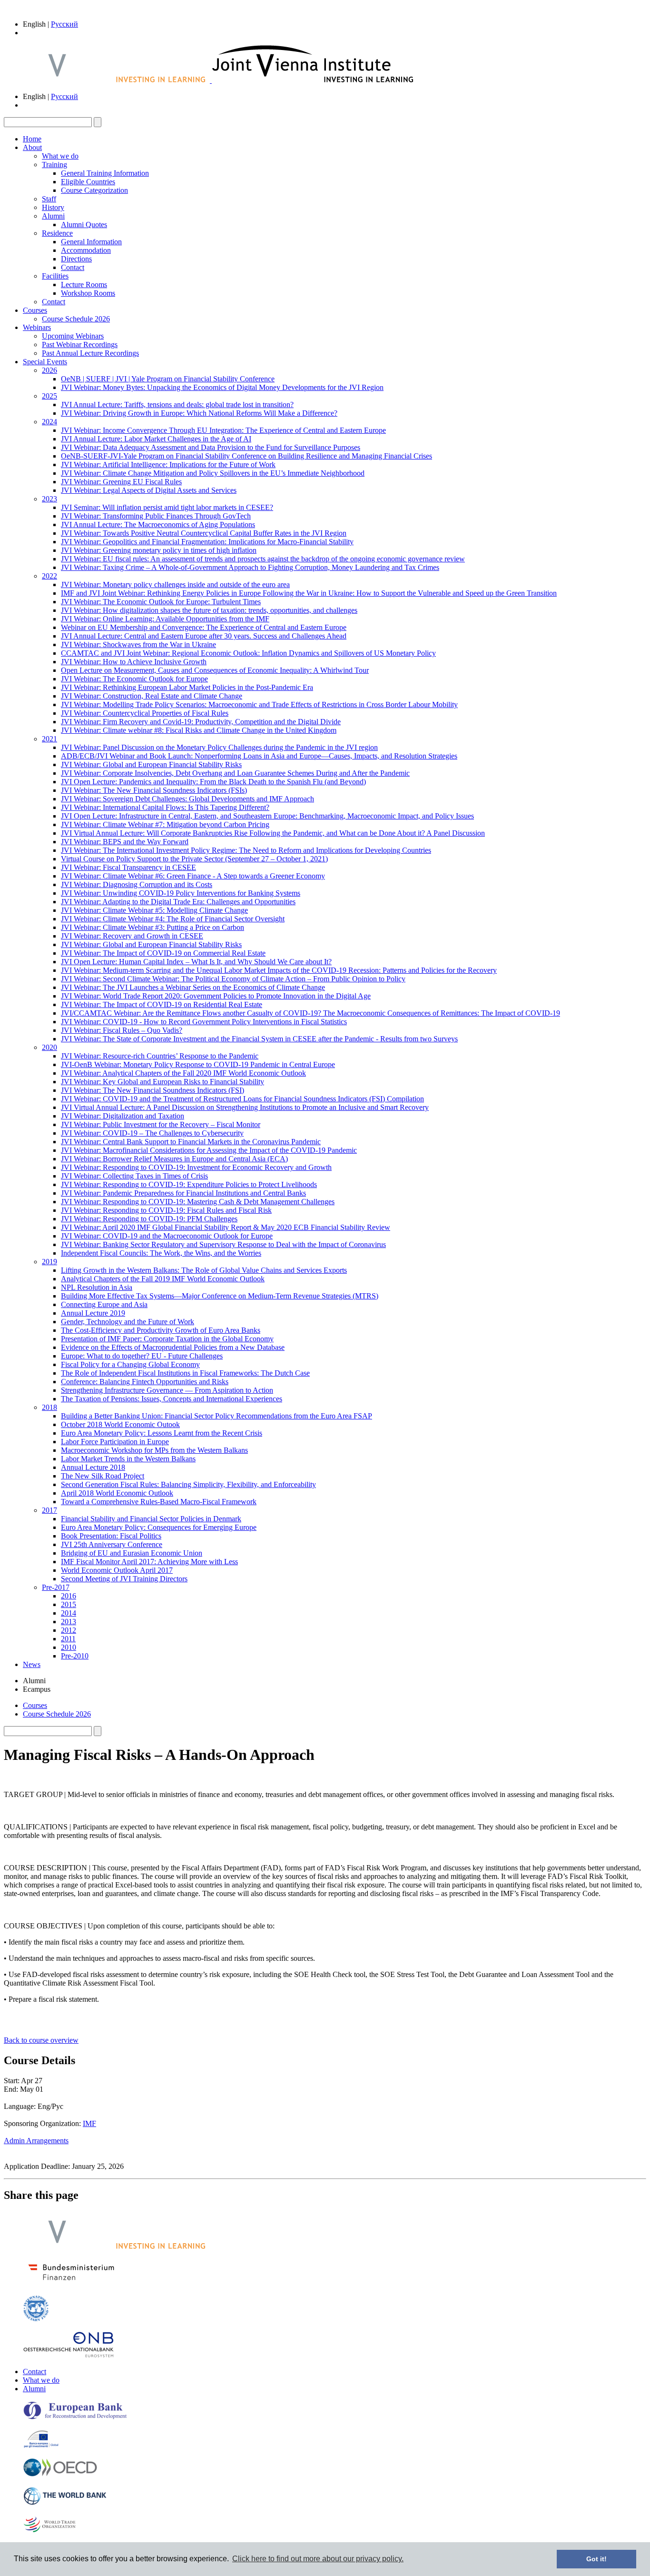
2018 (49, 1407)
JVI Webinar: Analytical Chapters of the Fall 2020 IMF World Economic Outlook (183, 1073)
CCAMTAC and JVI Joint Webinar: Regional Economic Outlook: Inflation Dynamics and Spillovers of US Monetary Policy (248, 653)
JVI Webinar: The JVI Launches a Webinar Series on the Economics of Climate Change (193, 987)
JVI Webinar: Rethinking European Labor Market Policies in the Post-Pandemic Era (187, 687)
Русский (64, 24)
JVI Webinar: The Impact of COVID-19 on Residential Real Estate (162, 1004)
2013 (69, 1622)
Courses (35, 310)
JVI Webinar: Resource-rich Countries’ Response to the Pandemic (160, 1056)
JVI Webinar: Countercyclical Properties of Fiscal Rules (145, 713)
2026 (49, 370)
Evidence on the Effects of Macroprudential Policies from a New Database (173, 1347)
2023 (49, 499)
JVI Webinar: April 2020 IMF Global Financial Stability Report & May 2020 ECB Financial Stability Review (226, 1227)
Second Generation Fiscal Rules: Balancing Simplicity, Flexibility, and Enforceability (188, 1484)
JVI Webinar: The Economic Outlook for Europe (134, 679)
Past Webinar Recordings (80, 344)
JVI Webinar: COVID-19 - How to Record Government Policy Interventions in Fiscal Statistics (204, 1022)
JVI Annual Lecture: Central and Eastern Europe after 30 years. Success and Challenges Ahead (204, 636)
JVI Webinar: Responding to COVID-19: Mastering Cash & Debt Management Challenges (198, 1202)
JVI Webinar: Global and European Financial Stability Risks (151, 764)
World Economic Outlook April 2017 (117, 1570)
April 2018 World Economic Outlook (117, 1493)
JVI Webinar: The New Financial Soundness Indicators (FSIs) (154, 790)
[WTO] (50, 2531)
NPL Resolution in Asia (97, 1287)
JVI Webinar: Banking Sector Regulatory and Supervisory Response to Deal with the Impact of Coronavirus (223, 1244)
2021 (49, 739)
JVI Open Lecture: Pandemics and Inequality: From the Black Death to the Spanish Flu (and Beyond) (213, 782)
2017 (49, 1510)
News (32, 1664)
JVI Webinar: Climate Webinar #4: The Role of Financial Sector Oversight (173, 919)
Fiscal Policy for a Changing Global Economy (130, 1364)
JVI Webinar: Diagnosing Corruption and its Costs (137, 884)
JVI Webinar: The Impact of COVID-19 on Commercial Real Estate (163, 953)
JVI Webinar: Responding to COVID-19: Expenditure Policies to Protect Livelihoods (189, 1184)
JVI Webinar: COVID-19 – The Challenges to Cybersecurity (152, 1133)
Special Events (45, 362)
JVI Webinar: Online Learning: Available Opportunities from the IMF (165, 619)
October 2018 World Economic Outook (120, 1424)
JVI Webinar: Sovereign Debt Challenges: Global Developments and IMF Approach (187, 799)
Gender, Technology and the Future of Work (128, 1322)
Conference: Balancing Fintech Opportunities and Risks (145, 1382)
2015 (69, 1604)
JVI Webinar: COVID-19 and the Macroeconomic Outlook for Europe (167, 1236)
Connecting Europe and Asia (104, 1304)
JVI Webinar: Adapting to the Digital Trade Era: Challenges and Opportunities (178, 902)
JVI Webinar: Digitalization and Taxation (123, 1116)
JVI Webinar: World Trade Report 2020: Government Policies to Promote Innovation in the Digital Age (216, 996)
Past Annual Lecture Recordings (90, 353)
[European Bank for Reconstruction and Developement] (75, 2417)
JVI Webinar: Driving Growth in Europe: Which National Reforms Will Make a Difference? (199, 413)
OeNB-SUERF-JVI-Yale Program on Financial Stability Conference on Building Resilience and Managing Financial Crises (246, 456)
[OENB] (69, 2355)
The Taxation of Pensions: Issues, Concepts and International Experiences (172, 1399)
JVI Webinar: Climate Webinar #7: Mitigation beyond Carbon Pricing (165, 824)
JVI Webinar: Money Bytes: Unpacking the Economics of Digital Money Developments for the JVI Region (222, 387)
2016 (69, 1596)
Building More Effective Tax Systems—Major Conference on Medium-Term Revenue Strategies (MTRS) (220, 1296)
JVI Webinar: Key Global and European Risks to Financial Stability (162, 1082)
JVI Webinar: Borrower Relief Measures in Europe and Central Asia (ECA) (174, 1159)
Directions (76, 259)
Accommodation (86, 250)
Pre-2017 (56, 1587)
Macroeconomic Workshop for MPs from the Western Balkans (154, 1450)
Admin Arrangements (36, 2141)
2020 (49, 1047)
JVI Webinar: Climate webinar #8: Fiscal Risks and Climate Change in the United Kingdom (199, 730)
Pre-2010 (75, 1656)
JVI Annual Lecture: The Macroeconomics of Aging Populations (158, 524)
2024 (49, 422)
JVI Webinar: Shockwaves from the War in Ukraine (138, 644)
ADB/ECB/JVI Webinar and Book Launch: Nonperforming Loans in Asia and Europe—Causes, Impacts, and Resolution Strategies (259, 756)
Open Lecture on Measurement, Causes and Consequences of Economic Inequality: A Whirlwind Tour (215, 670)
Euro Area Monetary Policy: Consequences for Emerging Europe (159, 1527)
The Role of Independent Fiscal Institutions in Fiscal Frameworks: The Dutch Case (185, 1373)
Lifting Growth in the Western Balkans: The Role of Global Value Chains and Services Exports (204, 1270)
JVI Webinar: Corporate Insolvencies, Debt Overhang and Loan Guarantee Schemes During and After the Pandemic (235, 773)
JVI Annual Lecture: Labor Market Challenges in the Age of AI (156, 439)
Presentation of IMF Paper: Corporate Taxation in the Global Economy (167, 1339)
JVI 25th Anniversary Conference (112, 1544)
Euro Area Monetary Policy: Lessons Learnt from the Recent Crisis (162, 1433)
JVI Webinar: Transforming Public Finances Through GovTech (156, 516)
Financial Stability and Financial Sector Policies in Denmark (151, 1519)
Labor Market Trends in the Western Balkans (128, 1459)
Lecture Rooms (84, 285)
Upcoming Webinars (73, 336)
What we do (60, 156)
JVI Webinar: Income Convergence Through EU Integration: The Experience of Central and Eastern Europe (223, 430)
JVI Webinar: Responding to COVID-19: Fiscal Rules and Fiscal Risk (166, 1210)
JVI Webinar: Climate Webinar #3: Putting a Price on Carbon (153, 927)
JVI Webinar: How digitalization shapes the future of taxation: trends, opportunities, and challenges (209, 610)
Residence (57, 233)
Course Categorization (94, 190)
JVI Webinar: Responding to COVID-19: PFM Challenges (149, 1219)
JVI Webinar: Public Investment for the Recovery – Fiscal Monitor (161, 1124)
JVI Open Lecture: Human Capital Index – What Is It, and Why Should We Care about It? (196, 962)
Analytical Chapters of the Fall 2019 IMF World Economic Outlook (163, 1279)
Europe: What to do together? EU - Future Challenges (142, 1356)
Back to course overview (41, 2040)
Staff (49, 199)
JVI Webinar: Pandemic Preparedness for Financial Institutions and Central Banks (183, 1193)
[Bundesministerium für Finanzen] (71, 2283)
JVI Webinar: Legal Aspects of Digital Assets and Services (149, 490)
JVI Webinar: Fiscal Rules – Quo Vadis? (122, 1030)
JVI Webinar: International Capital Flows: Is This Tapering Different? (165, 807)
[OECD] (60, 2474)
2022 (49, 576)
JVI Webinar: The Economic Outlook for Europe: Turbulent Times (161, 602)
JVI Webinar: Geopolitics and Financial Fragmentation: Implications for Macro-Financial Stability (207, 542)
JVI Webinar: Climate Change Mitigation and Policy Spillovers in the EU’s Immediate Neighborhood (213, 473)
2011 (68, 1639)
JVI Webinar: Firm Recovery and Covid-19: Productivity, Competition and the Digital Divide (201, 722)
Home (32, 139)
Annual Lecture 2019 (93, 1313)
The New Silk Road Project (103, 1476)
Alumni (53, 216)
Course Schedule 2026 (76, 319)
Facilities (55, 276)
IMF (89, 2123)
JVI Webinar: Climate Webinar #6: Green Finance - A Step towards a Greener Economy (193, 876)
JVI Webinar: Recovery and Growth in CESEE (132, 936)
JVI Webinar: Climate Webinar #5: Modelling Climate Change (154, 910)
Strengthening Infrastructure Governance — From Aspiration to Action (167, 1390)
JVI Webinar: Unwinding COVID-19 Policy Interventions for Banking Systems (181, 893)
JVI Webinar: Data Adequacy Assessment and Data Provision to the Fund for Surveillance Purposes (211, 447)
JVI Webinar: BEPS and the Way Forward (125, 842)
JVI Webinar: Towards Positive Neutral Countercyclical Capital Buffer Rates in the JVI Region (204, 533)
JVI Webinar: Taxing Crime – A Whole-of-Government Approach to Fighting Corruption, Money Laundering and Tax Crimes (250, 567)
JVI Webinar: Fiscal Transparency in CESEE (128, 867)
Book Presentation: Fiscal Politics (111, 1536)
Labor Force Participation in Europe (115, 1442)
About (32, 147)
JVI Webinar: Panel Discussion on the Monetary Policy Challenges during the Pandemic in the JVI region (219, 747)
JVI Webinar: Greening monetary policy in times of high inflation (159, 550)
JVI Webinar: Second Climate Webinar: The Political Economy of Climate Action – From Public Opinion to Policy (233, 979)
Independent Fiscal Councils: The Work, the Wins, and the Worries (161, 1253)
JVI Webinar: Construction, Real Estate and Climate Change (152, 696)
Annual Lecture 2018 (93, 1467)
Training (54, 165)
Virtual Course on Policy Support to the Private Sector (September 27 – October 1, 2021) (194, 859)
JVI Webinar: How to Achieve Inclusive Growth (134, 662)
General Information (91, 242)
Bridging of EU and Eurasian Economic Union (132, 1553)
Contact (73, 267)
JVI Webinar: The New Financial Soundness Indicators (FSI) (153, 1090)
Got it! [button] (596, 2559)
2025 (49, 396)
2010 (69, 1647)
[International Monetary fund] (36, 2319)
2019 (49, 1262)
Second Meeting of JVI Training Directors (124, 1579)
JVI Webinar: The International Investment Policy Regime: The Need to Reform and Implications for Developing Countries (246, 850)
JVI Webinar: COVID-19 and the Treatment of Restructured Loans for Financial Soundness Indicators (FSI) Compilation (242, 1099)
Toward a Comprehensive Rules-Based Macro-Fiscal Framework (159, 1502)
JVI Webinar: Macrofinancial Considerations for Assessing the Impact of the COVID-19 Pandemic (209, 1150)
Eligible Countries (88, 182)
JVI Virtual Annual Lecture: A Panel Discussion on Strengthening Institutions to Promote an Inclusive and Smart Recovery (245, 1107)
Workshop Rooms (88, 293)
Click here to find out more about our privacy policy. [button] (318, 2559)
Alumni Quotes (84, 225)
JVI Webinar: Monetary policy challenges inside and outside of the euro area (175, 584)
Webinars (37, 327)
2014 (69, 1613)
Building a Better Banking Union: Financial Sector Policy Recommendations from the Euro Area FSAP (217, 1416)
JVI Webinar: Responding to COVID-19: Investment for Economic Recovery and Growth (196, 1167)
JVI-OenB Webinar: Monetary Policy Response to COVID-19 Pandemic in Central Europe (198, 1064)
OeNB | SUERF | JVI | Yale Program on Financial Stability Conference (168, 379)
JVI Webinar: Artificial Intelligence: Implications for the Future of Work (168, 464)
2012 (69, 1630)
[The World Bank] (65, 2503)
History (53, 207)
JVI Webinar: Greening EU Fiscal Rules (121, 482)
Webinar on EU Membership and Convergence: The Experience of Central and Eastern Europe (204, 627)
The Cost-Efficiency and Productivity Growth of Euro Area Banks (161, 1330)
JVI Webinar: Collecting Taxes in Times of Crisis (134, 1176)
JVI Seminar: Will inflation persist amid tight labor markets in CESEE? (167, 507)
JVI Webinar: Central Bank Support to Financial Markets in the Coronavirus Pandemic (191, 1142)
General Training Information (105, 173)
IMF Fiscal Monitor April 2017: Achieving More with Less (149, 1562)
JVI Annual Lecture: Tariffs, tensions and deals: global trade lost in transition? (177, 404)
